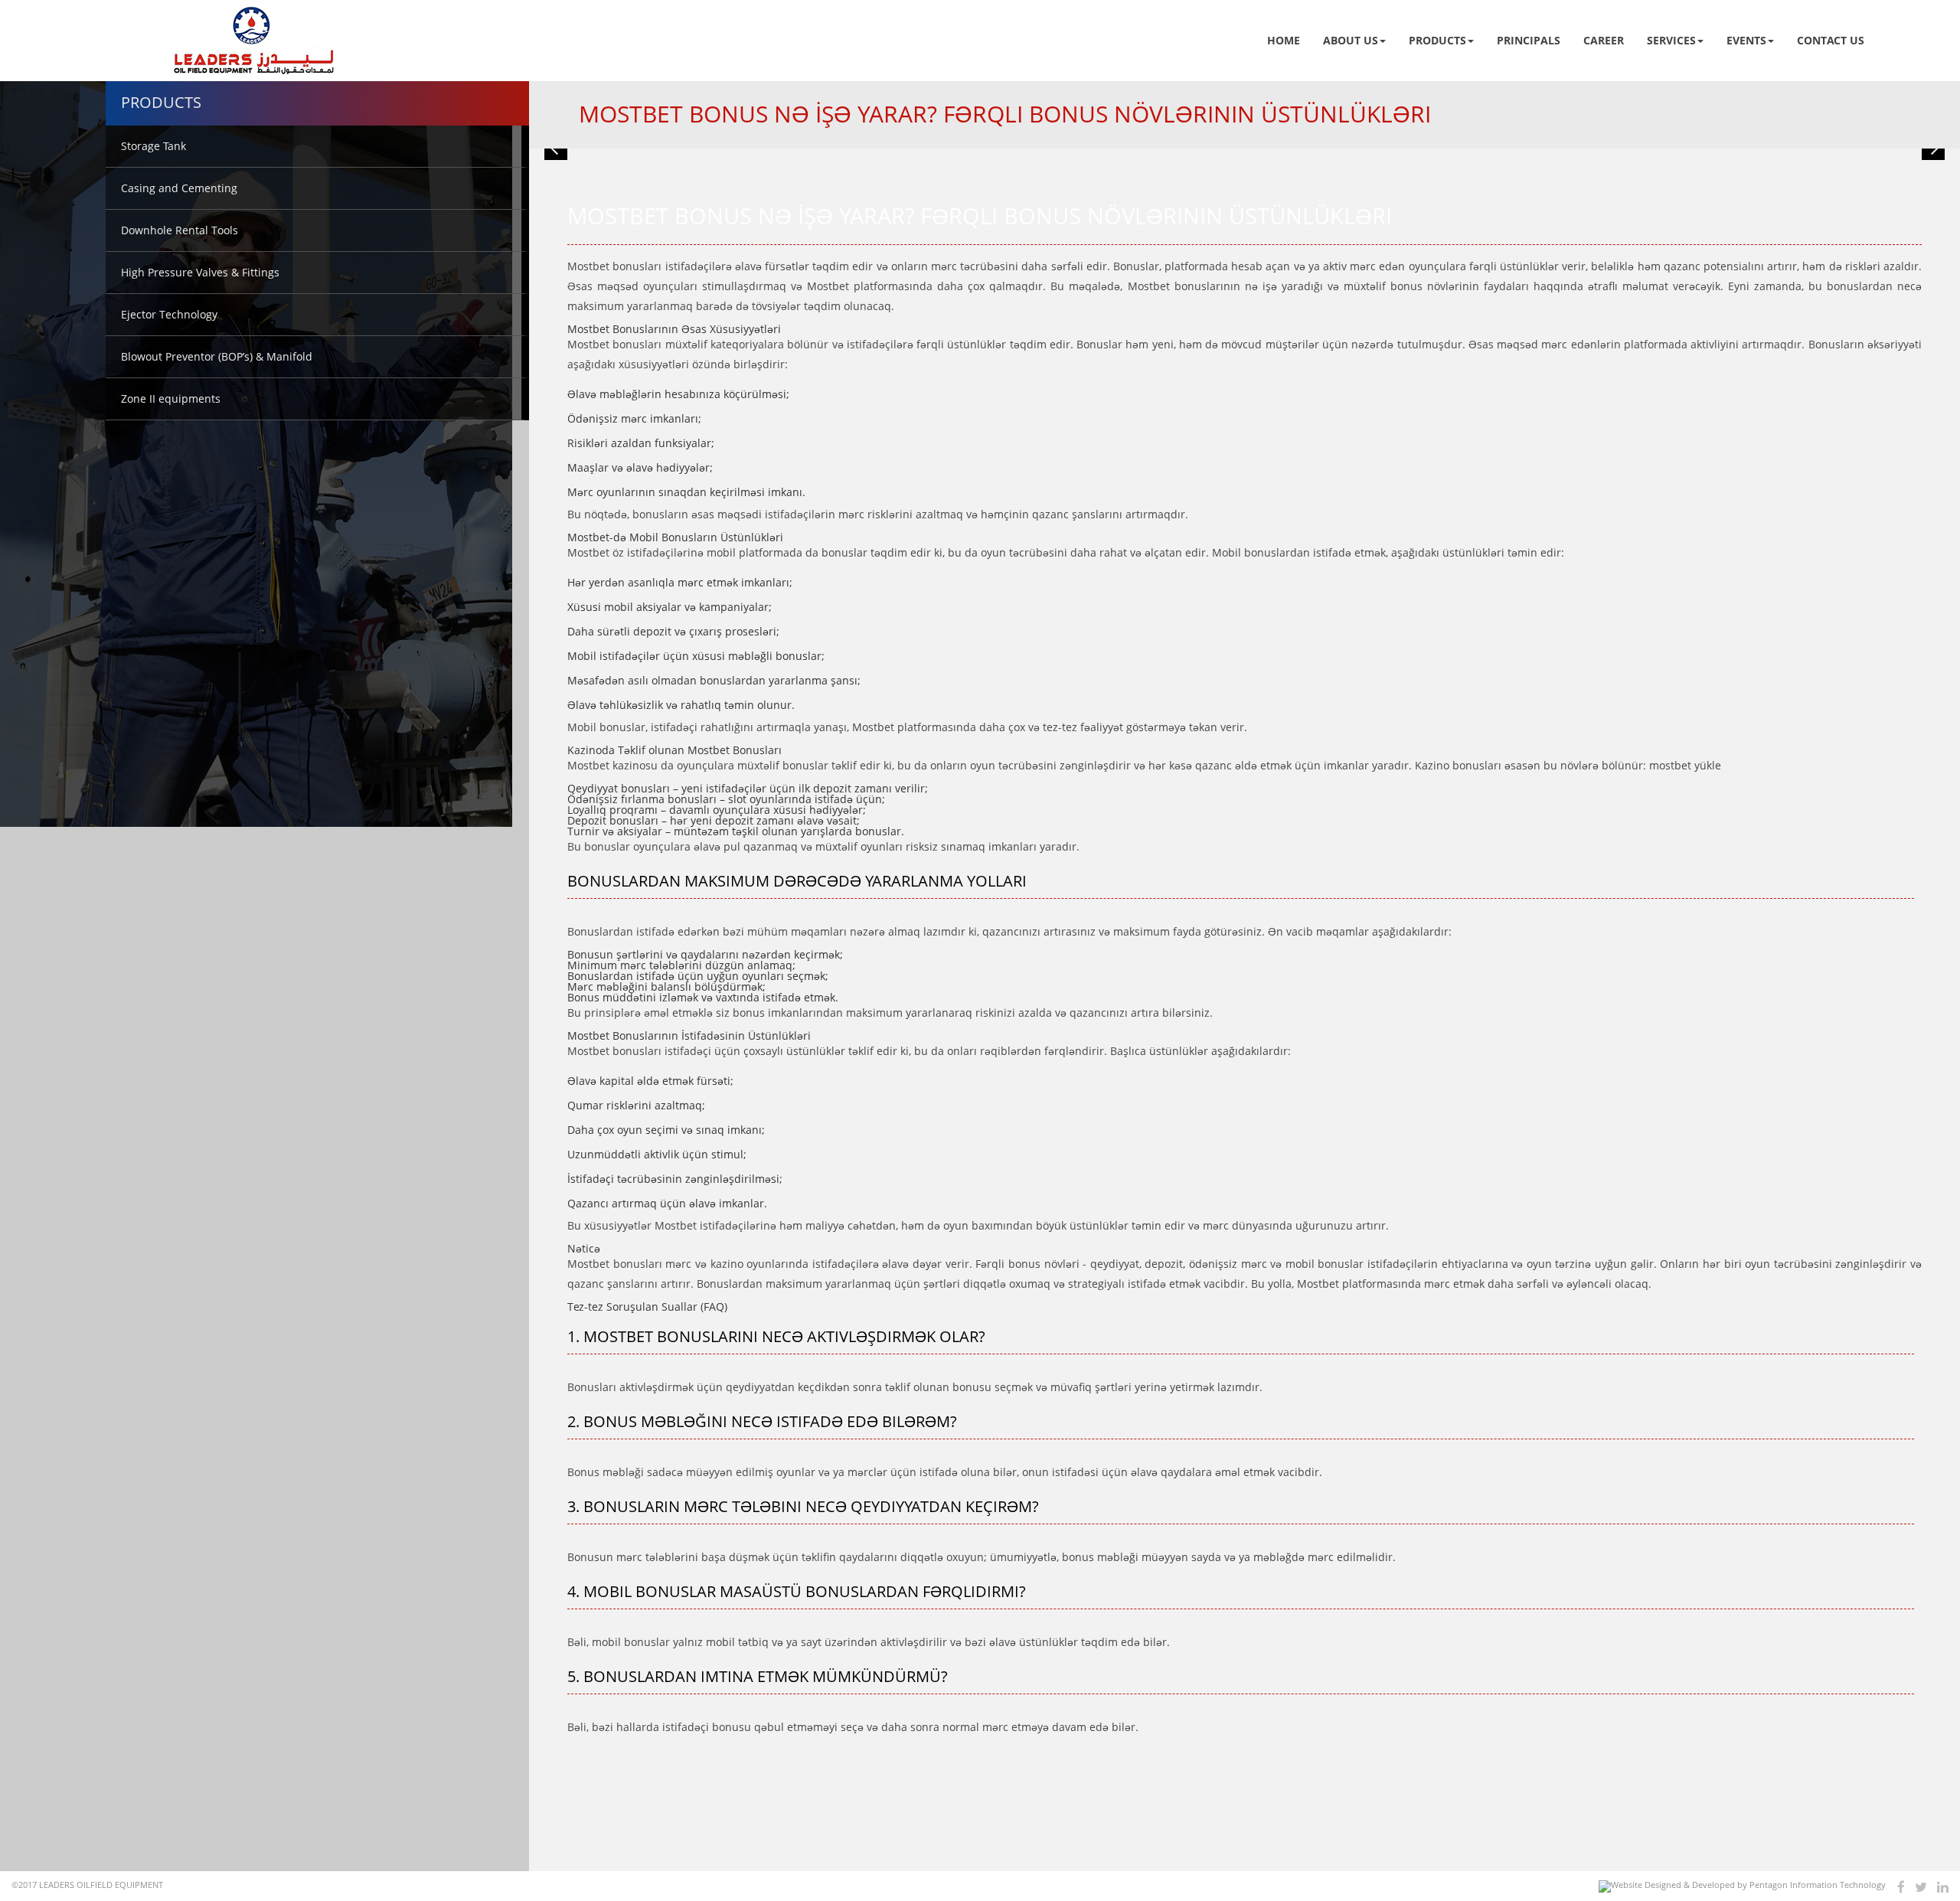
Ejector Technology (169, 314)
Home (1284, 40)
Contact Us (1831, 40)
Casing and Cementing (179, 188)
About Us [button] (1351, 40)
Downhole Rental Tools (180, 230)
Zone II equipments (171, 398)
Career (1604, 40)
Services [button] (1671, 40)
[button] (556, 149)
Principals (1529, 40)
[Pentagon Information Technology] (1742, 1886)
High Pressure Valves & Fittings (200, 272)
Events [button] (1746, 40)
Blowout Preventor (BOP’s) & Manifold (217, 356)
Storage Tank (154, 146)
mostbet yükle (1685, 765)
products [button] (1437, 40)
